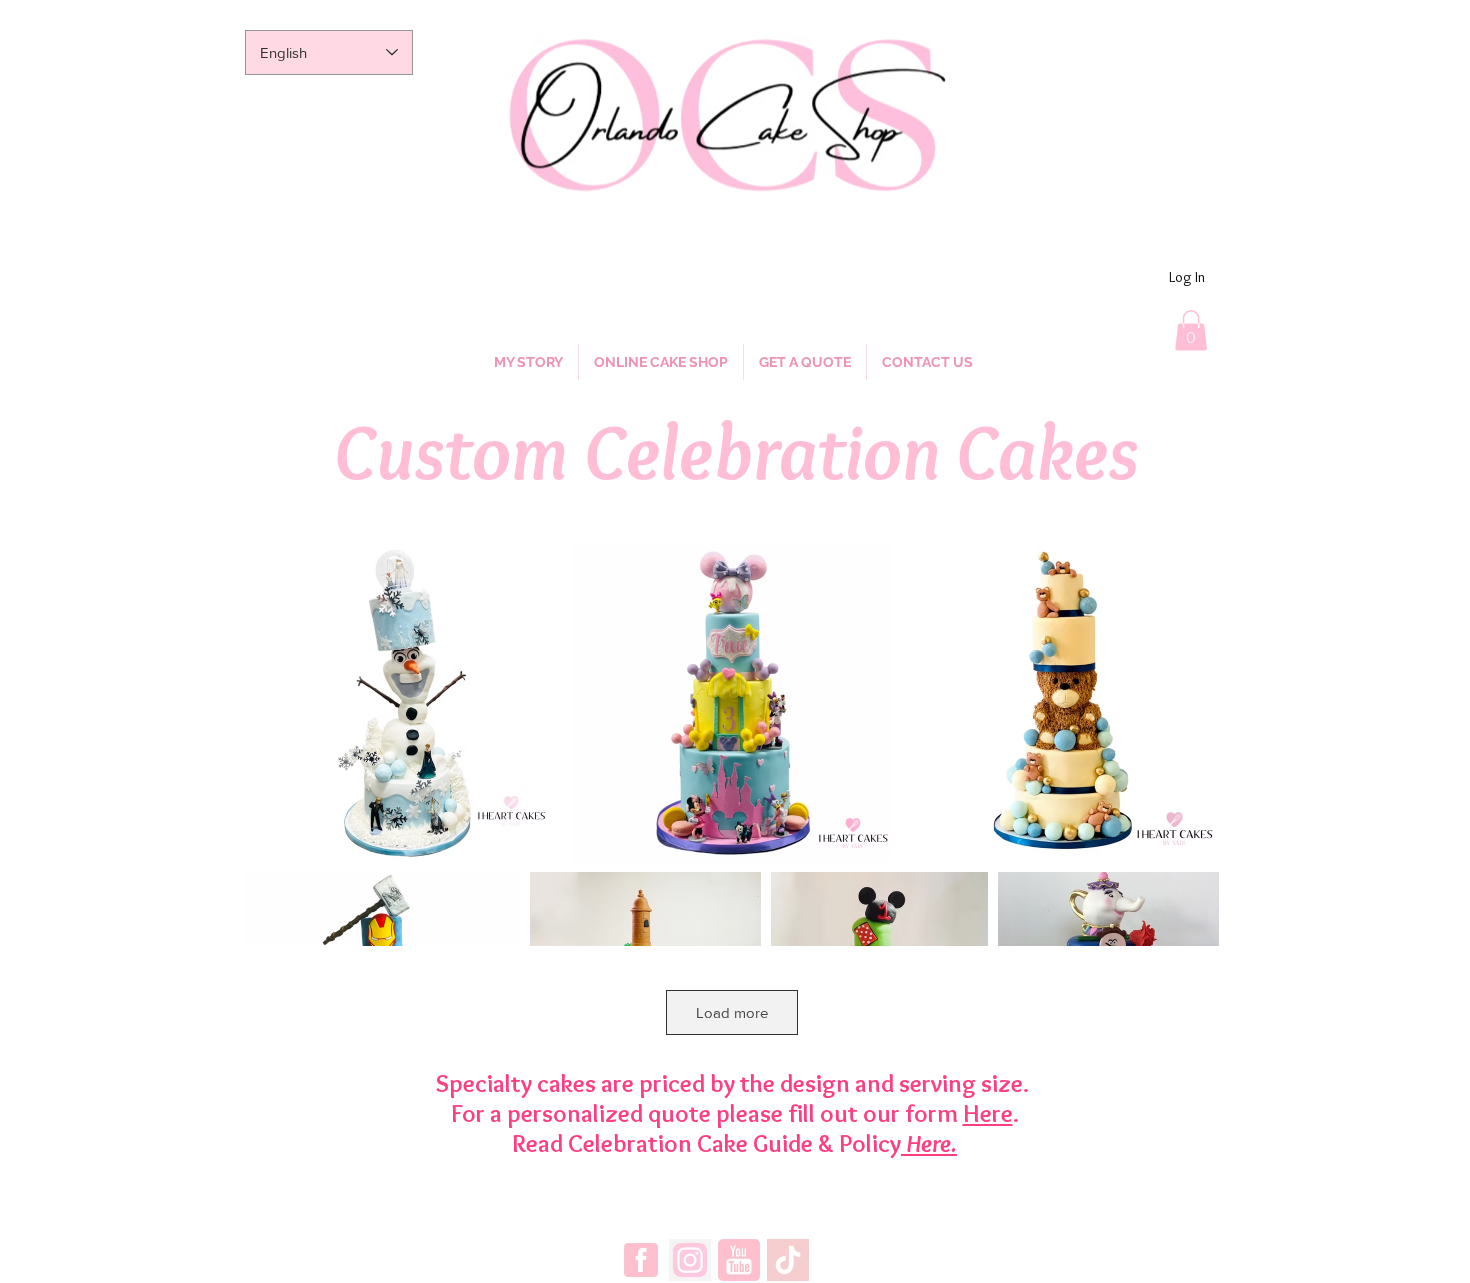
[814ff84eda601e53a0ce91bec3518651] (641, 1260)
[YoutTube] (739, 1260)
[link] (1191, 330)
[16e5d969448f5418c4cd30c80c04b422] (690, 1260)
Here (988, 1113)
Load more (732, 1012)
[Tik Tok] (788, 1260)
